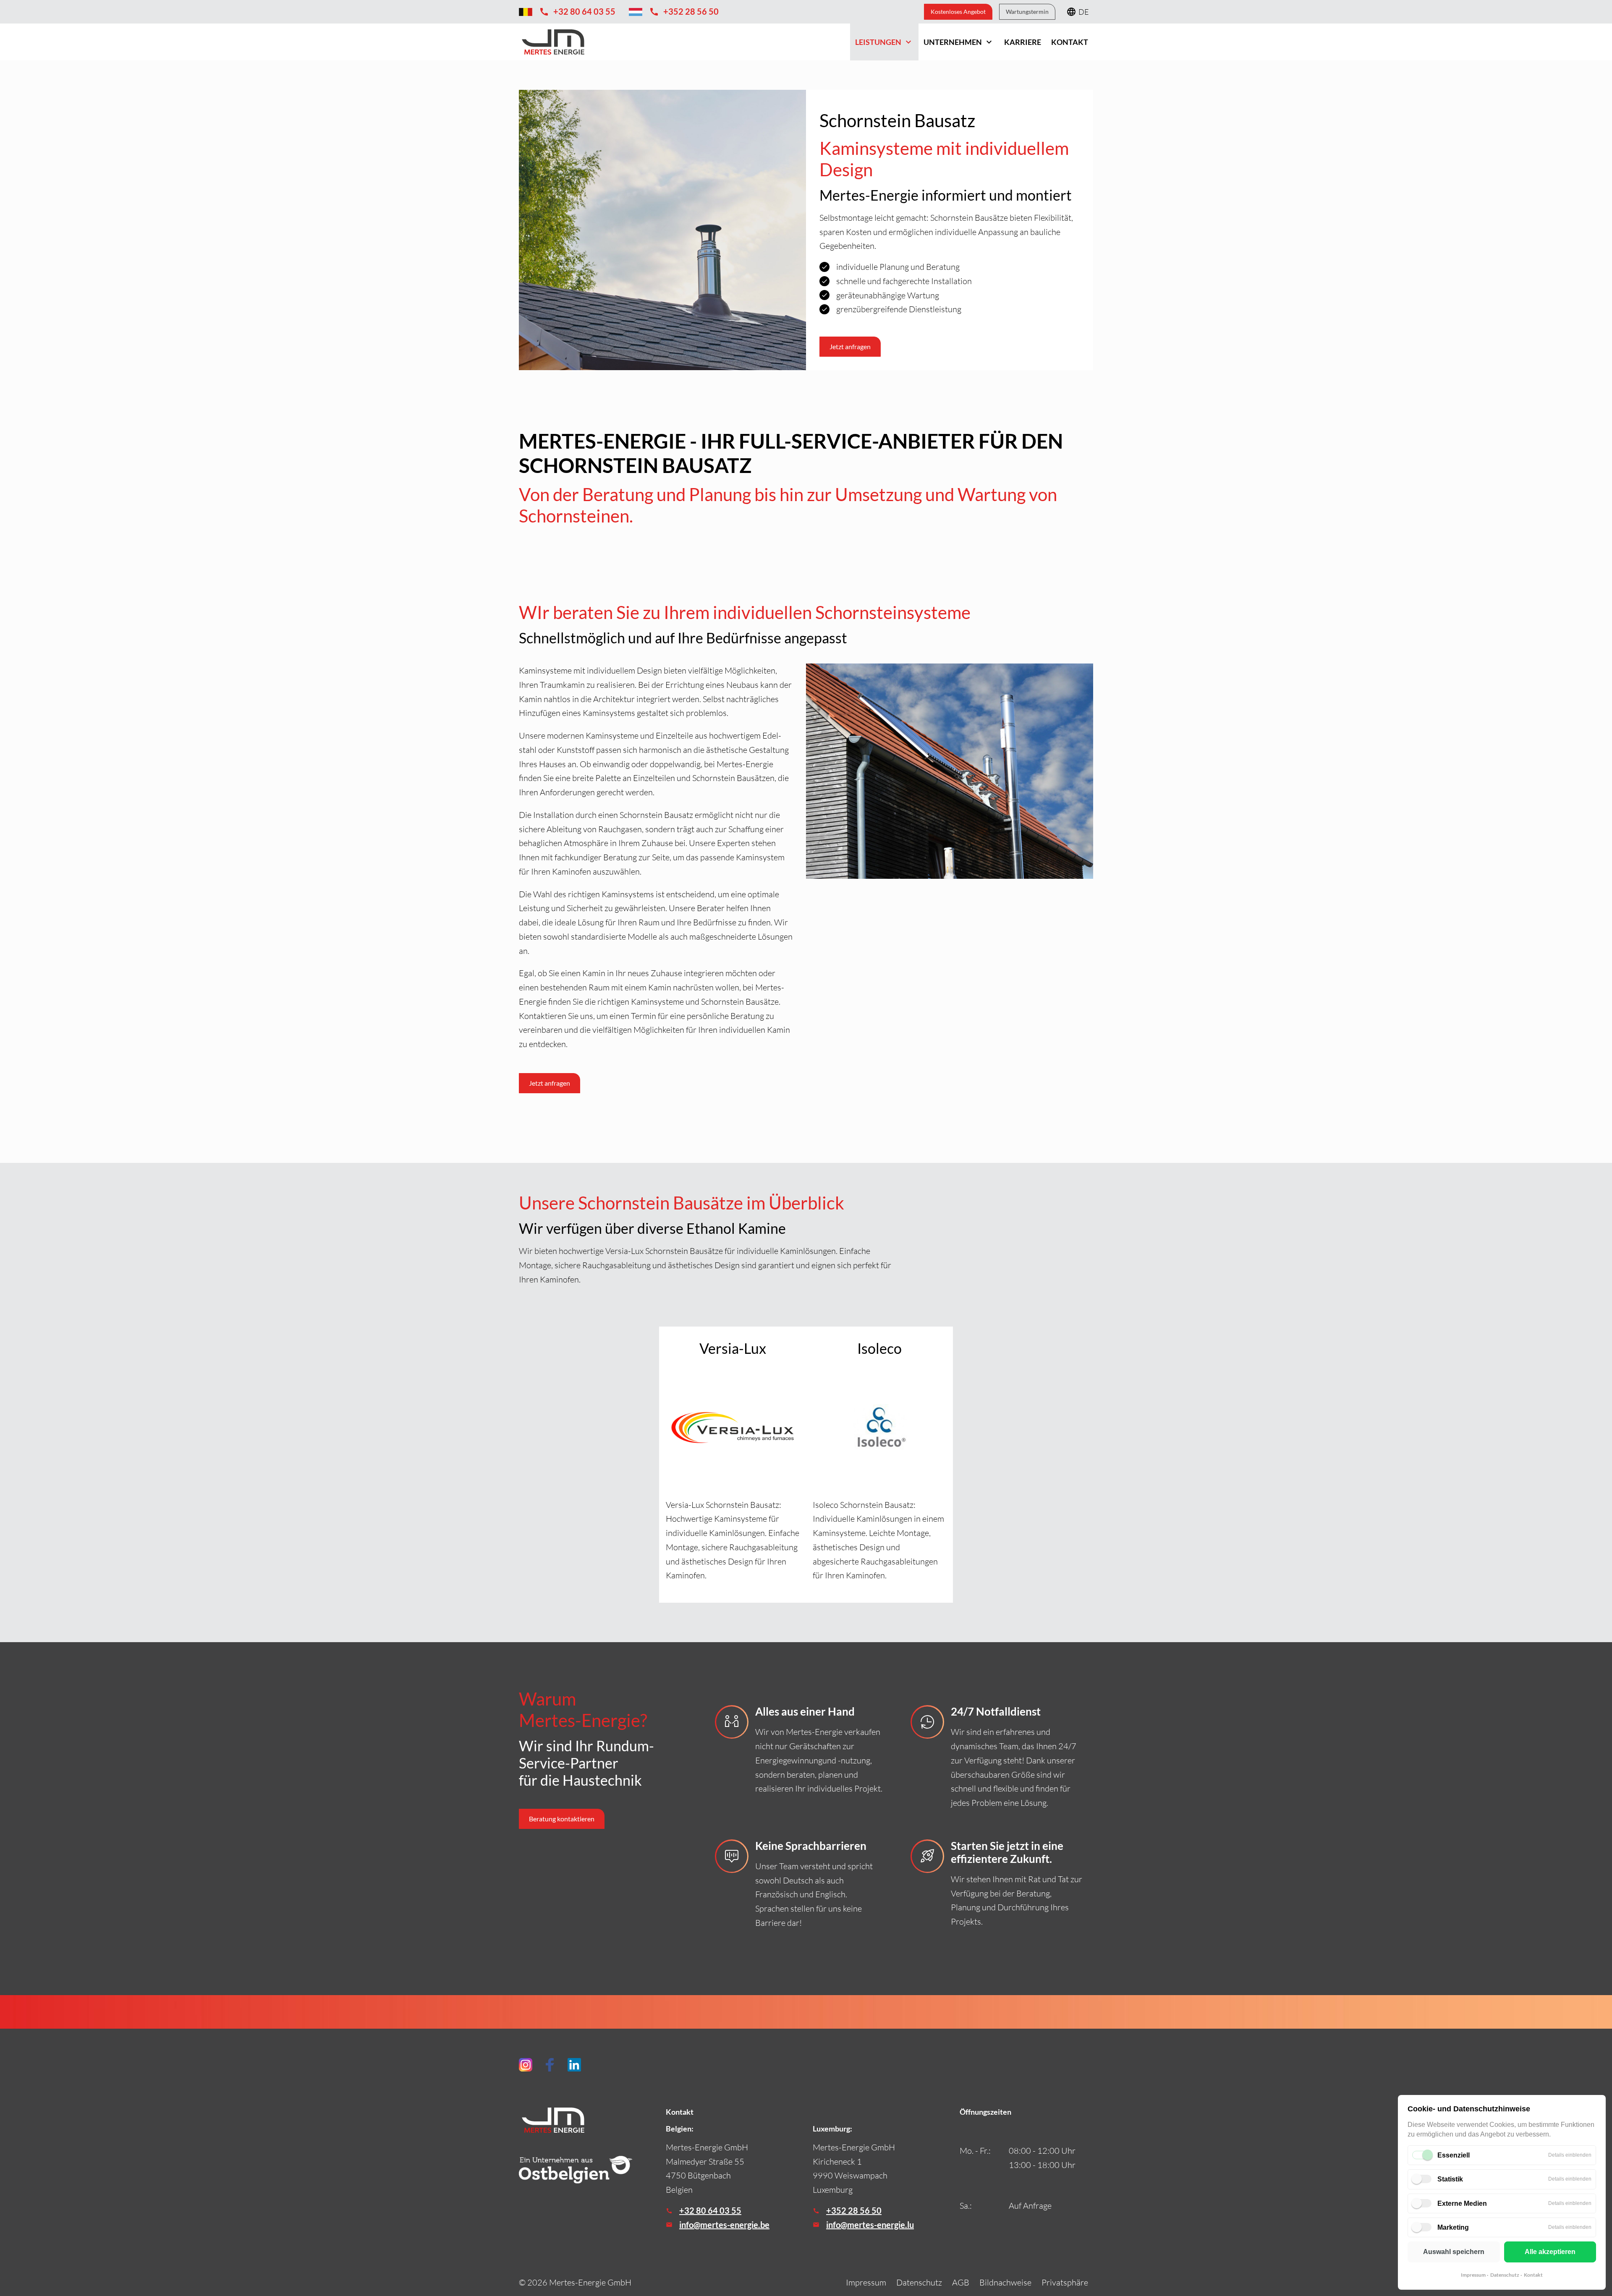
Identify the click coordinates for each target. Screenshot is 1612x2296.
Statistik (1450, 2179)
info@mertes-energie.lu (870, 2225)
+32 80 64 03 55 (710, 2210)
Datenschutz (1505, 2275)
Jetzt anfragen (550, 1083)
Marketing (1453, 2227)
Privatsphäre (1065, 2282)
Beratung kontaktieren (562, 1819)
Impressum (1473, 2275)
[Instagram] (526, 2065)
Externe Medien (1462, 2203)
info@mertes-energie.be (724, 2225)
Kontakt (1533, 2275)
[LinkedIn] (574, 2065)
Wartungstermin (1027, 12)
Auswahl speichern (1454, 2252)
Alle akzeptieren (1550, 2252)
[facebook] (550, 2065)
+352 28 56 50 (854, 2210)
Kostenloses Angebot (958, 12)
